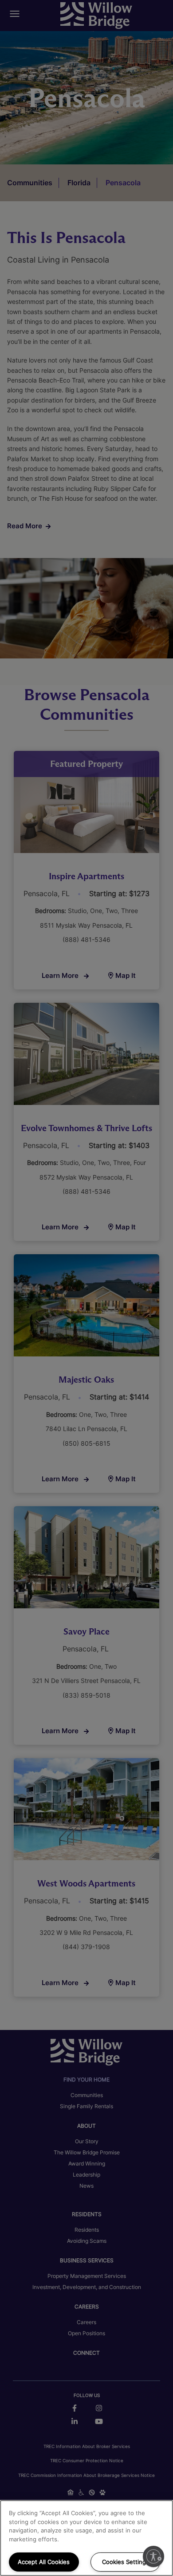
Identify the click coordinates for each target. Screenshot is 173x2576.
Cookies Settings (126, 2562)
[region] (86, 2538)
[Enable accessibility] (153, 2556)
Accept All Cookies (44, 2562)
